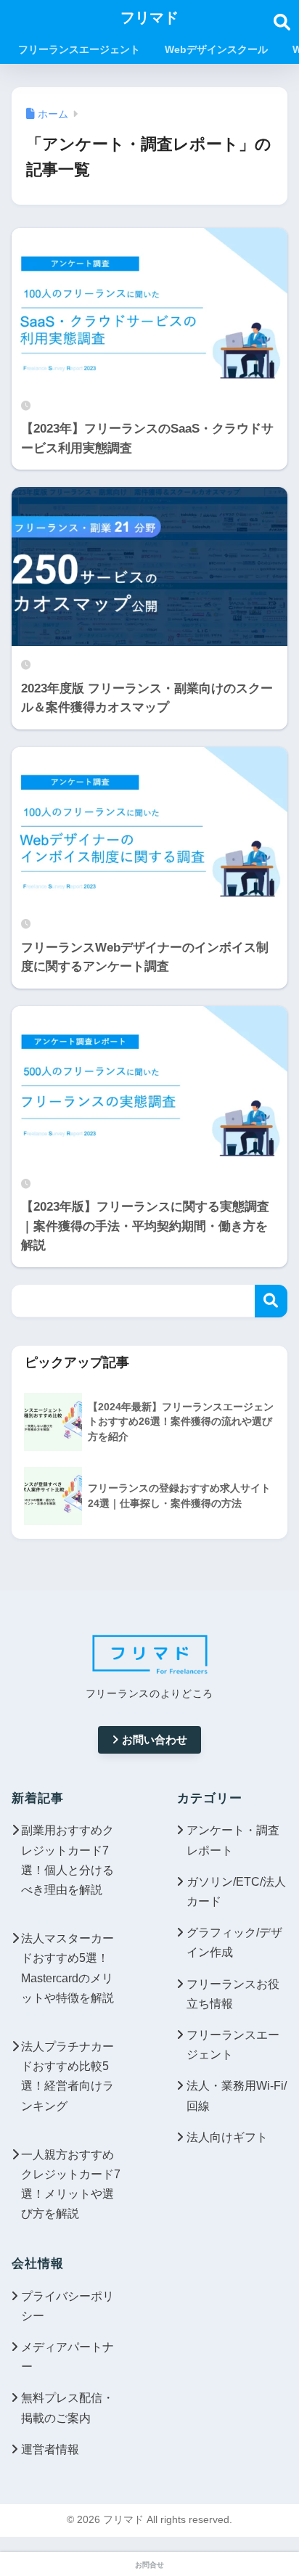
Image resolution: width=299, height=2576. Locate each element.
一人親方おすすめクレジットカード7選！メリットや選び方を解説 (71, 2184)
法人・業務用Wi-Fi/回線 (237, 2095)
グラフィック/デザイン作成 (234, 1942)
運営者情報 (50, 2449)
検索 (271, 1301)
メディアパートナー (67, 2357)
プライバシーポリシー (67, 2306)
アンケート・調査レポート (233, 1840)
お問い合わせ (155, 1739)
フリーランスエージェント (233, 2045)
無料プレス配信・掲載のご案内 (67, 2408)
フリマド (149, 17)
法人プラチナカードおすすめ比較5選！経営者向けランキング (67, 2076)
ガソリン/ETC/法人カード (236, 1892)
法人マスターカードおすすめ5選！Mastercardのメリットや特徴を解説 (67, 1968)
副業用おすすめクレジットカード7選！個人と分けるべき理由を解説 (67, 1860)
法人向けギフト (227, 2137)
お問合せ (149, 2565)
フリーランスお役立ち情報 (233, 1994)
